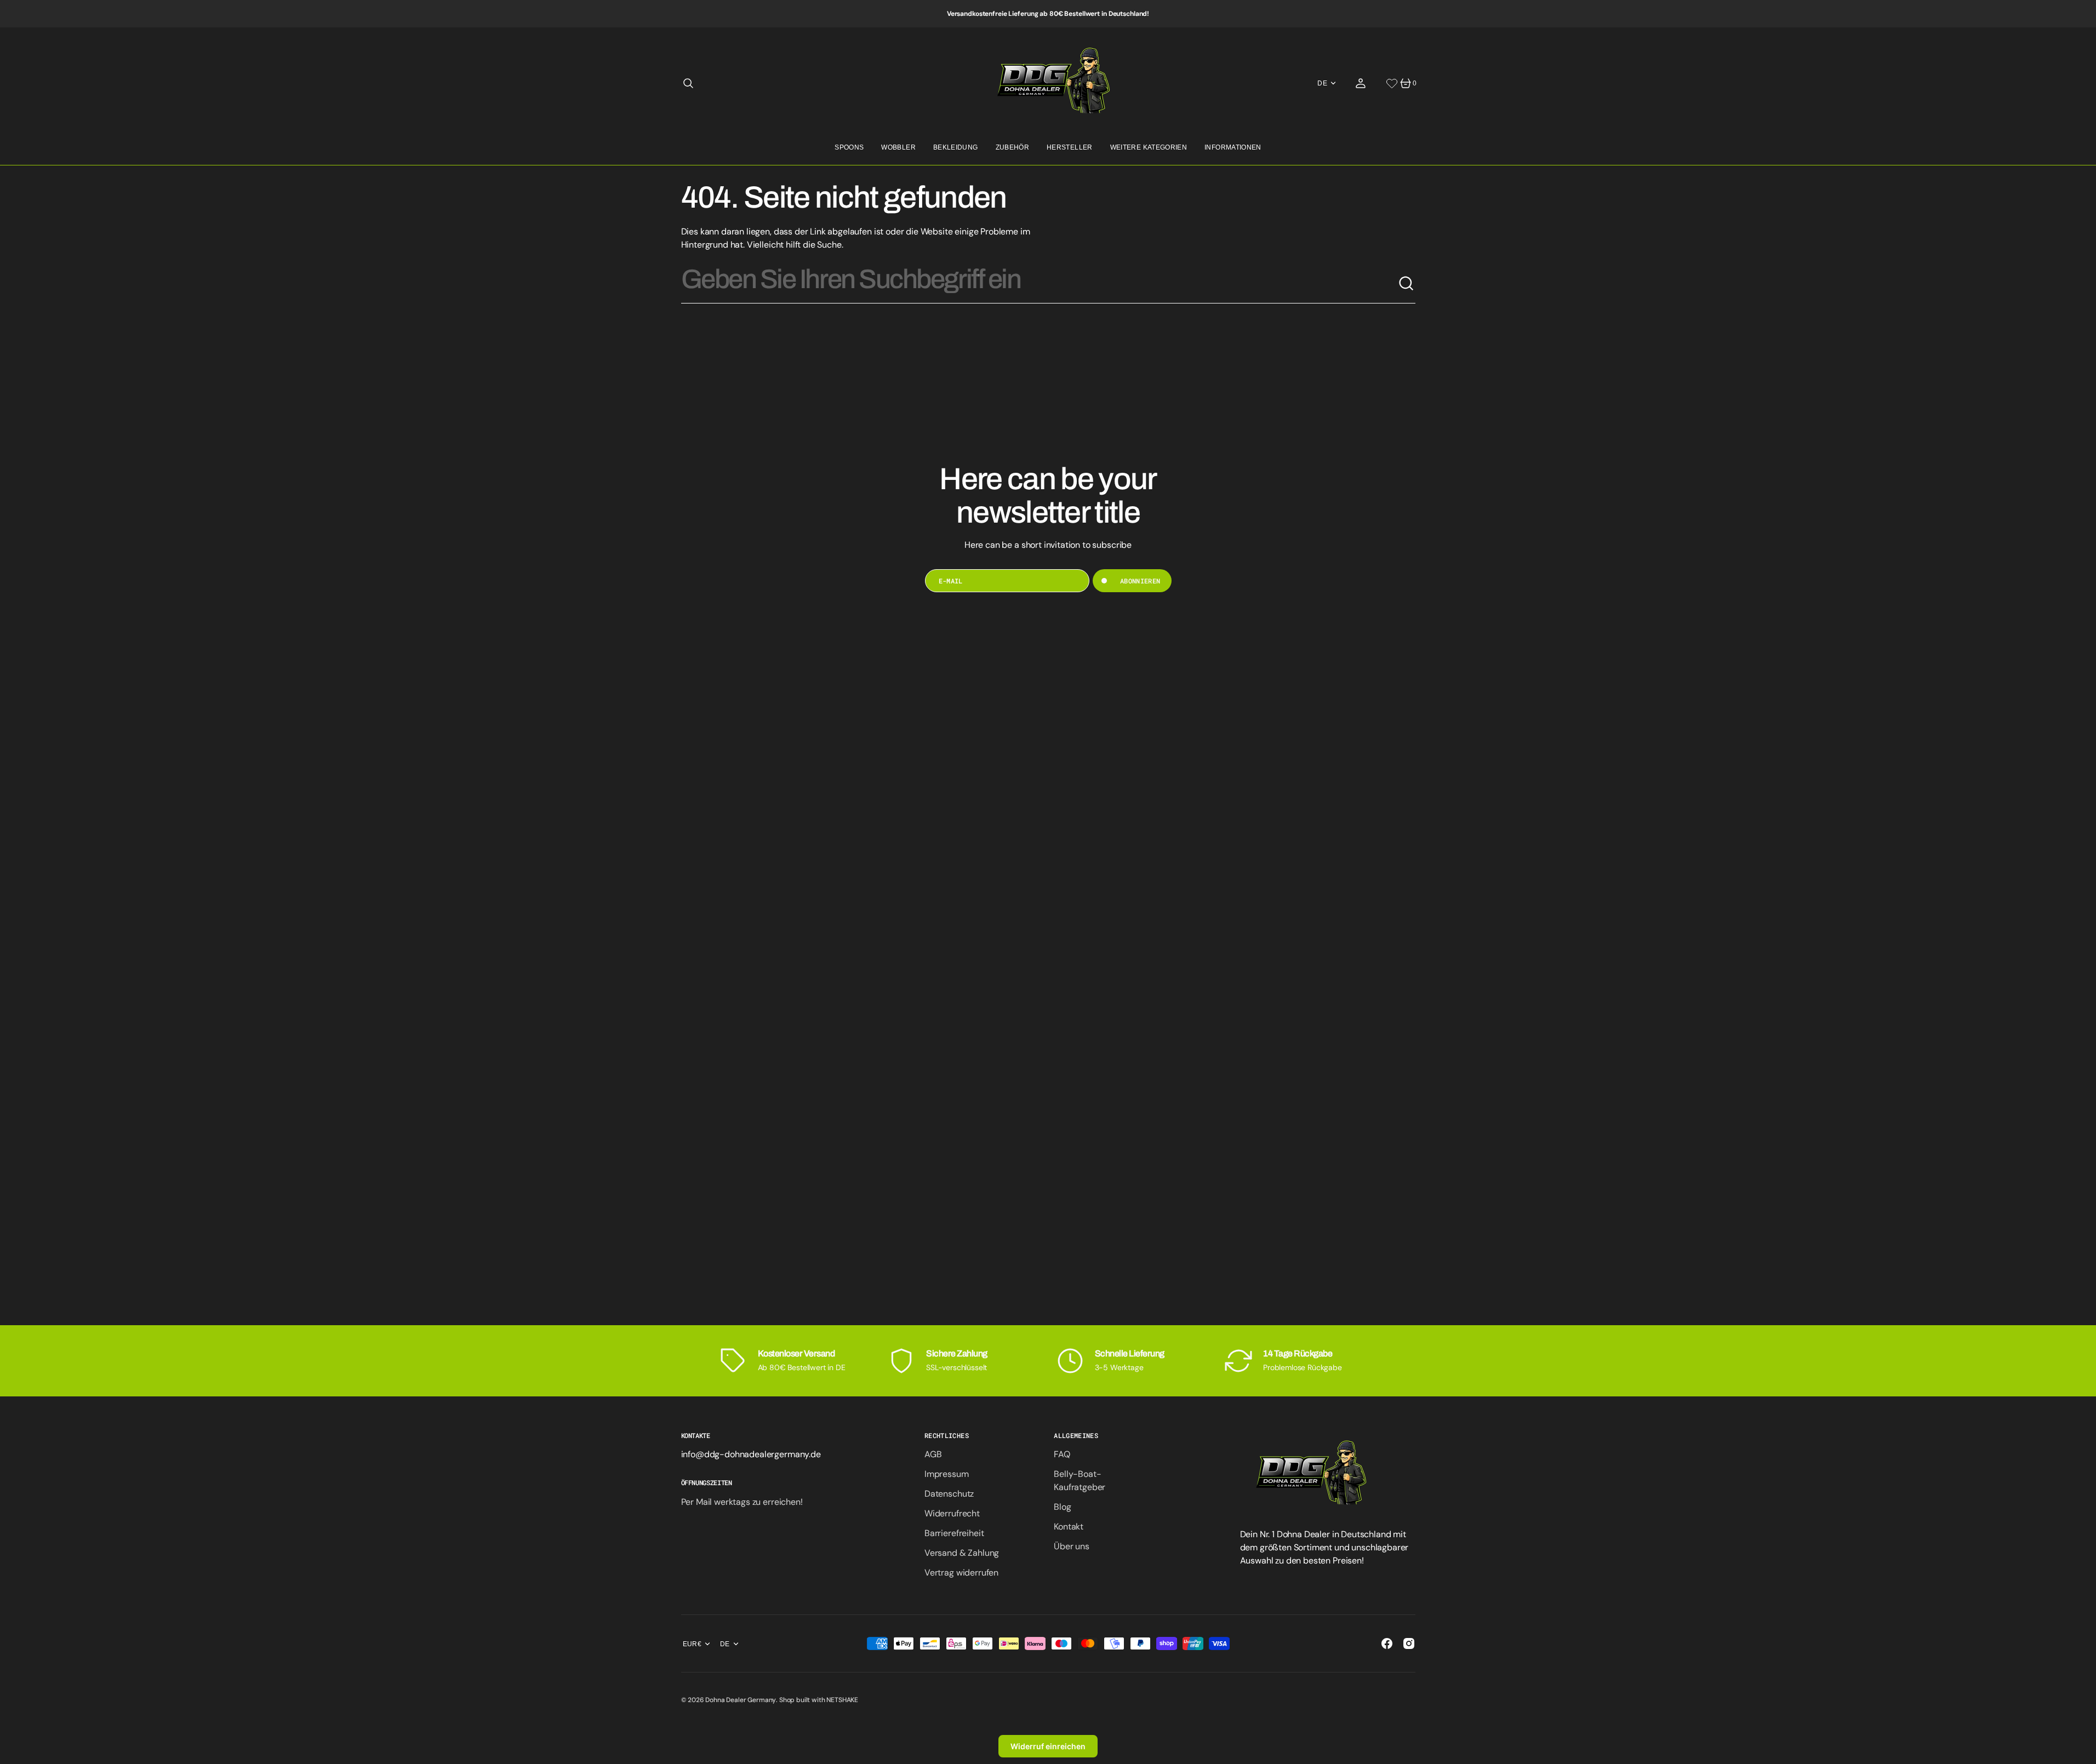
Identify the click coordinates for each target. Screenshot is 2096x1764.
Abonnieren (1140, 581)
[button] (688, 83)
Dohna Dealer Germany (741, 1700)
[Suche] (1407, 284)
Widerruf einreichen (1048, 1746)
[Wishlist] (1392, 83)
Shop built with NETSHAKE (819, 1700)
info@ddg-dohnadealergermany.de (751, 1454)
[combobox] (1040, 284)
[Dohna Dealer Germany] (1048, 83)
